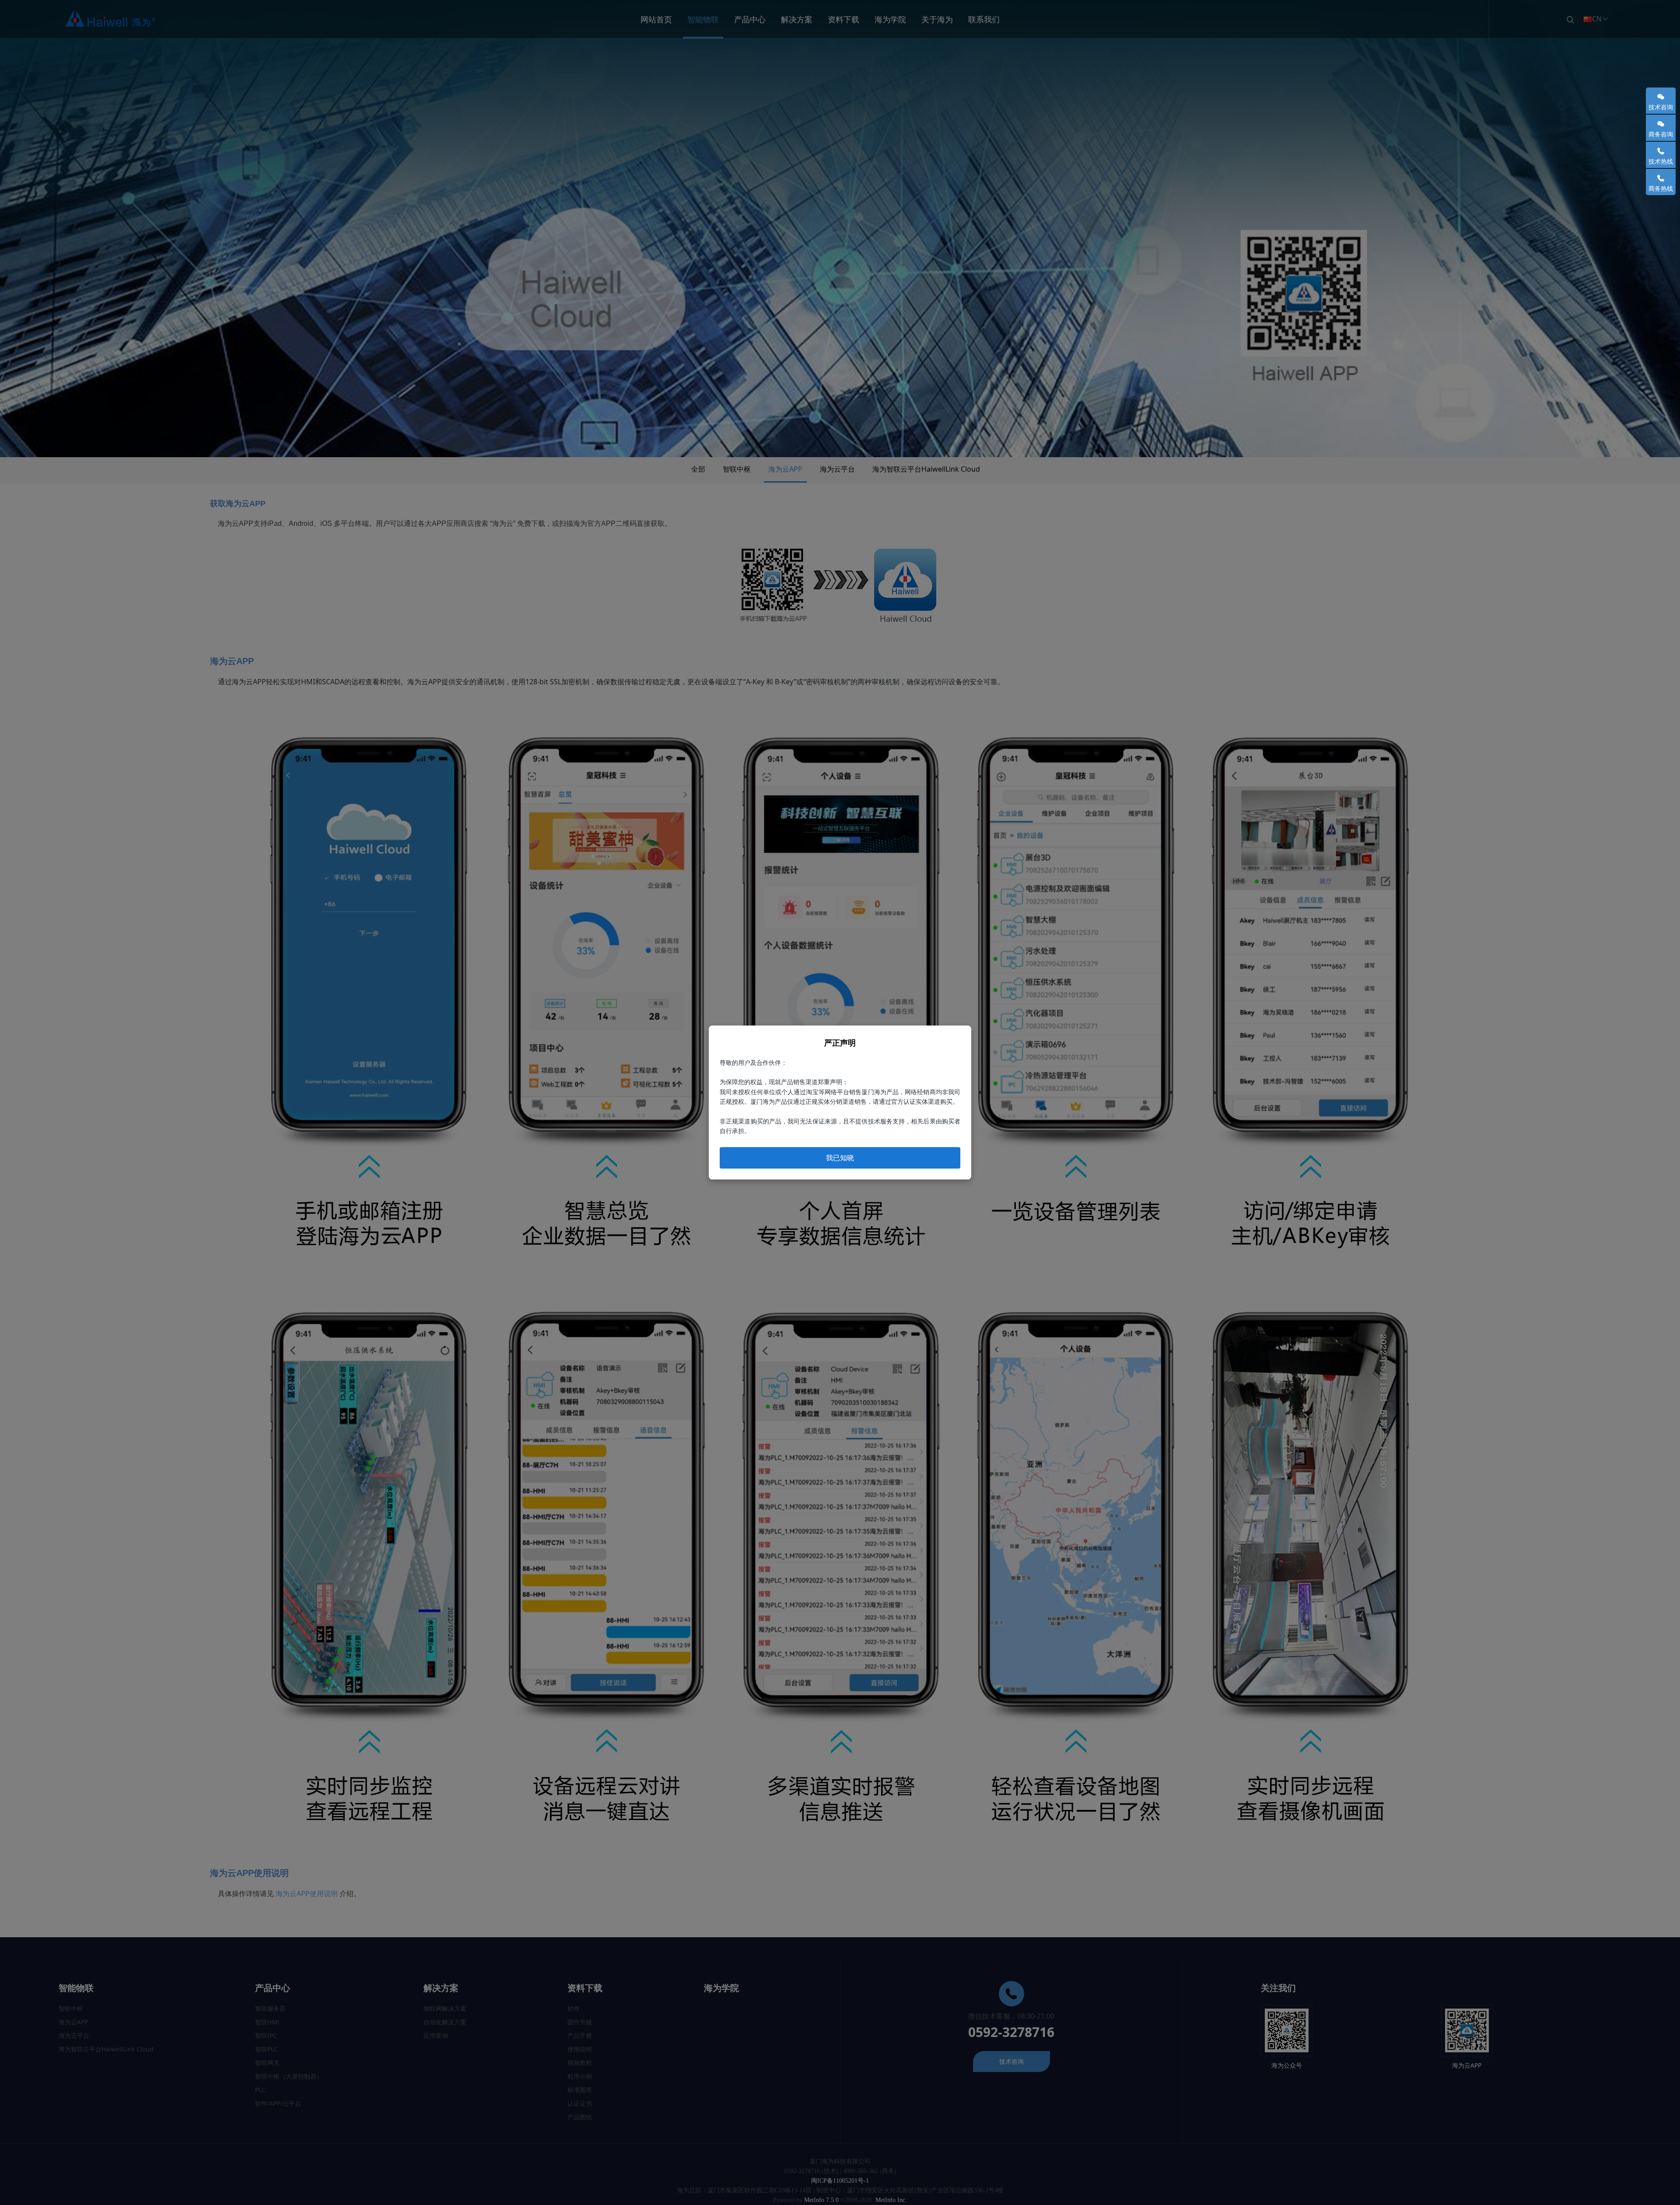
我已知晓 (840, 1158)
